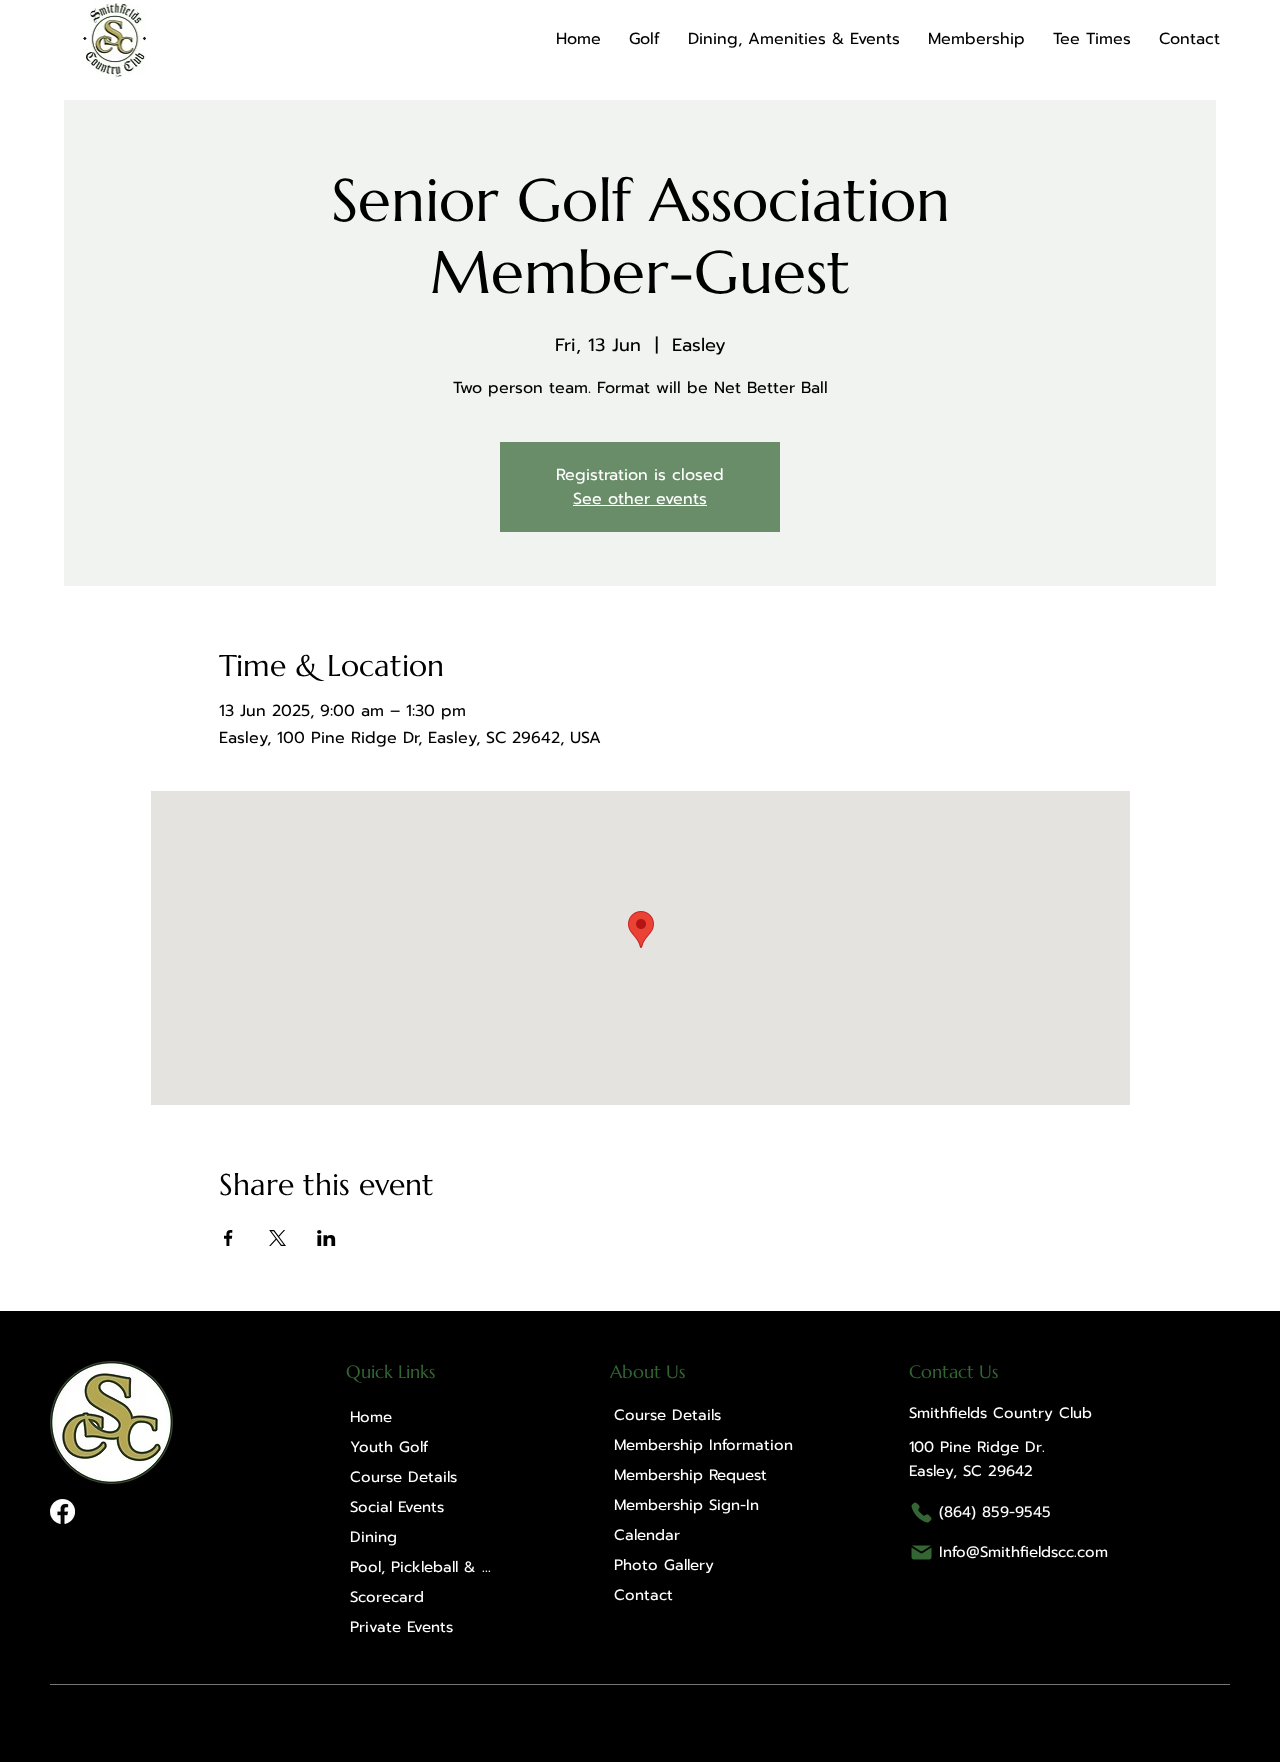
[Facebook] (62, 1511)
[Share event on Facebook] (228, 1238)
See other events (640, 499)
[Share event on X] (277, 1238)
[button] (644, 39)
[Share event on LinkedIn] (326, 1238)
